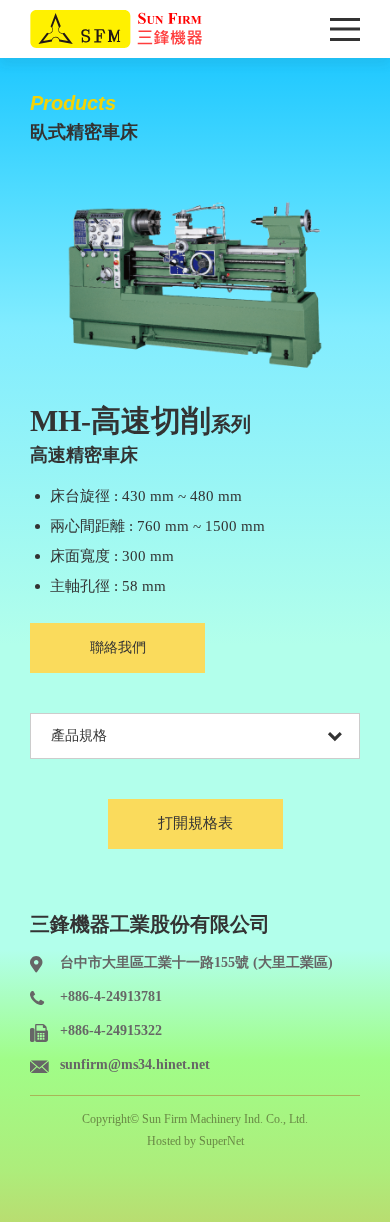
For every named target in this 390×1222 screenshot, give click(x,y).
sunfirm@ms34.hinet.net (135, 1064)
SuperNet (221, 1141)
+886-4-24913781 (111, 996)
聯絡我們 (118, 647)
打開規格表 (195, 823)
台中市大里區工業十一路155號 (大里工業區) (196, 962)
